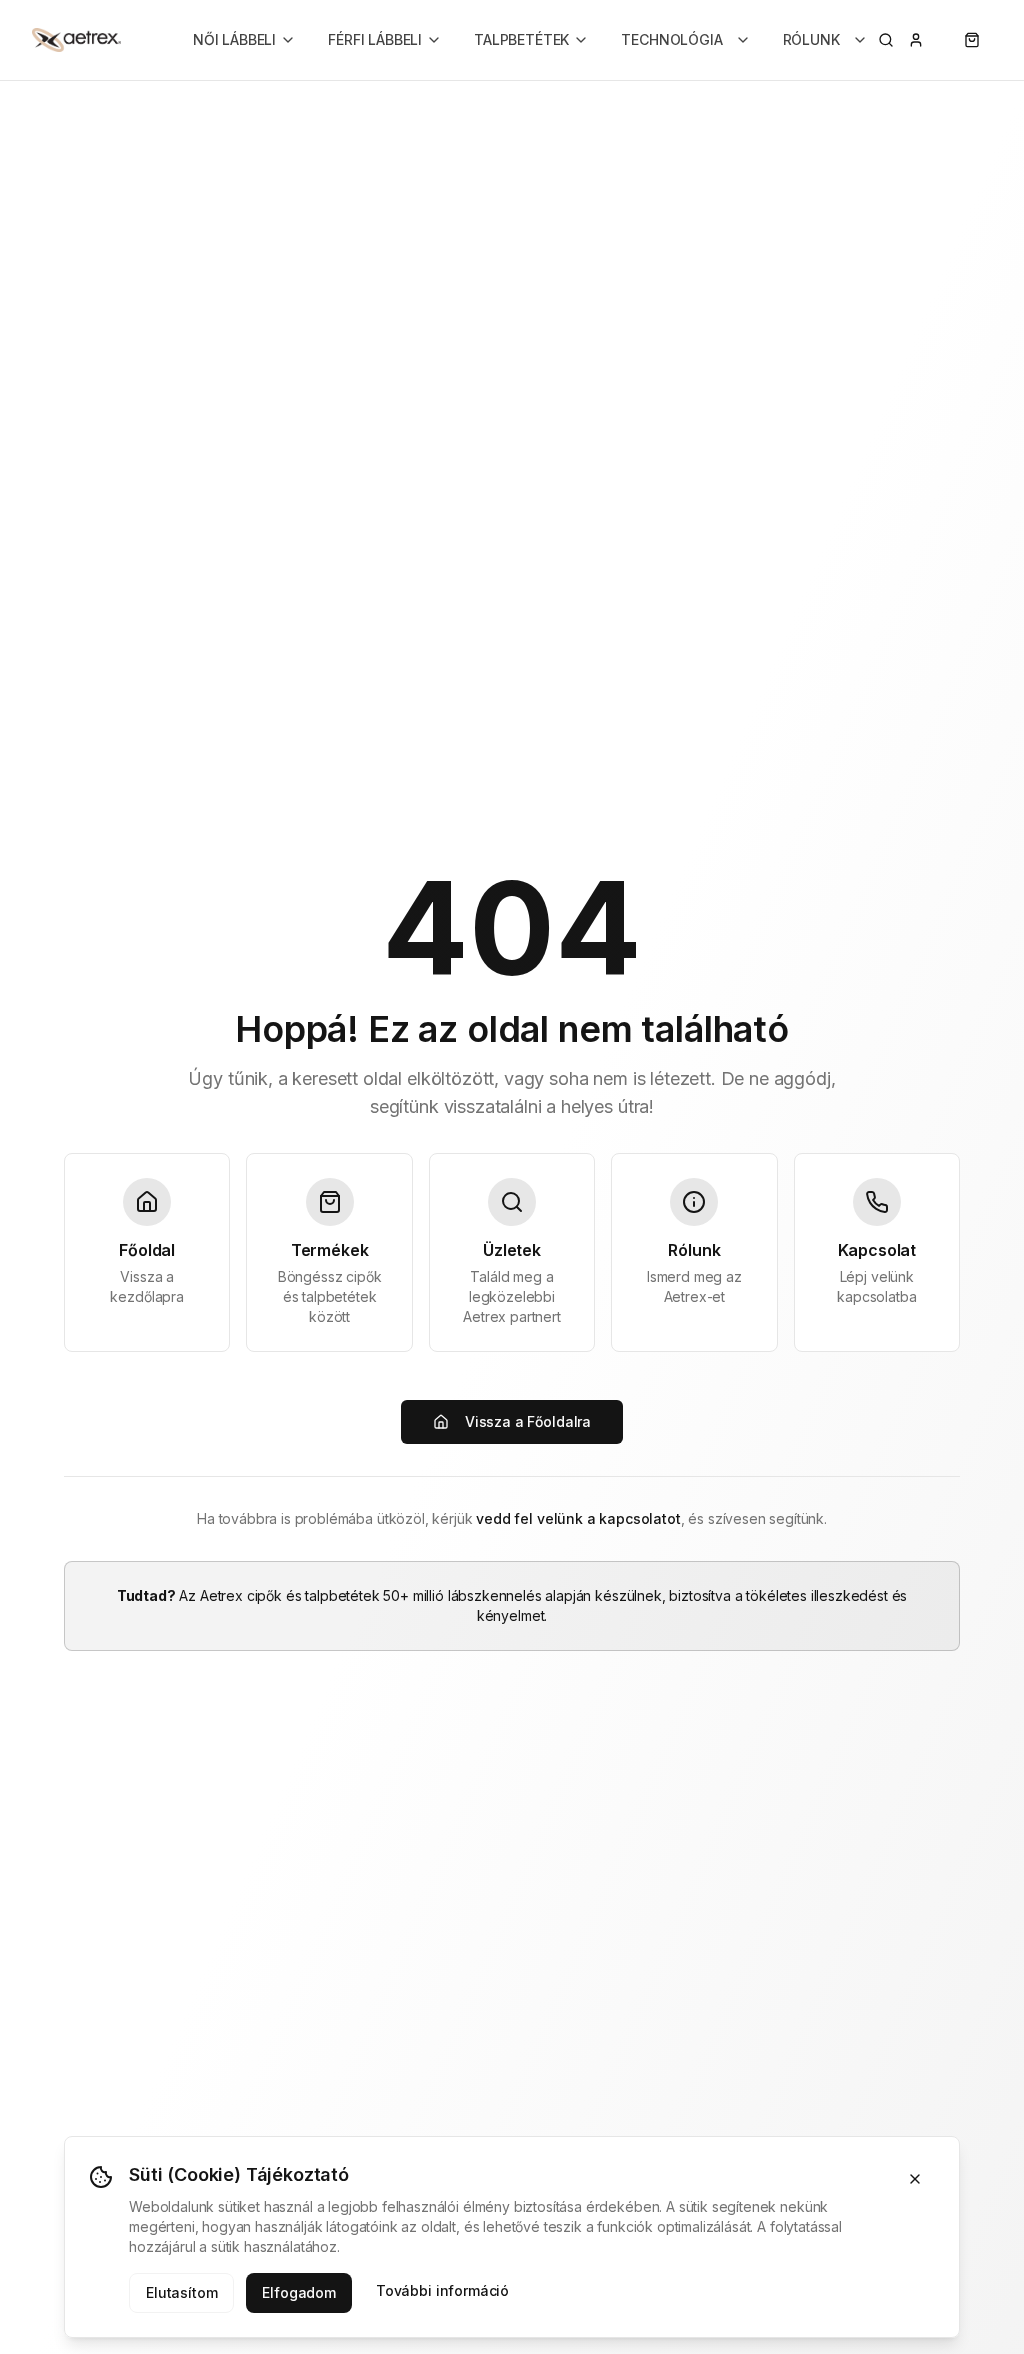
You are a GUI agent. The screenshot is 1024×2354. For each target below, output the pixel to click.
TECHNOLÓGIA (671, 39)
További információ (442, 2290)
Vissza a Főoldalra (528, 1421)
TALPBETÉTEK (521, 39)
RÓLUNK (811, 39)
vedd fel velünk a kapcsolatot (578, 1518)
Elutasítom (181, 2292)
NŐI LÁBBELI (234, 39)
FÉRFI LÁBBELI (375, 39)
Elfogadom (299, 2292)
